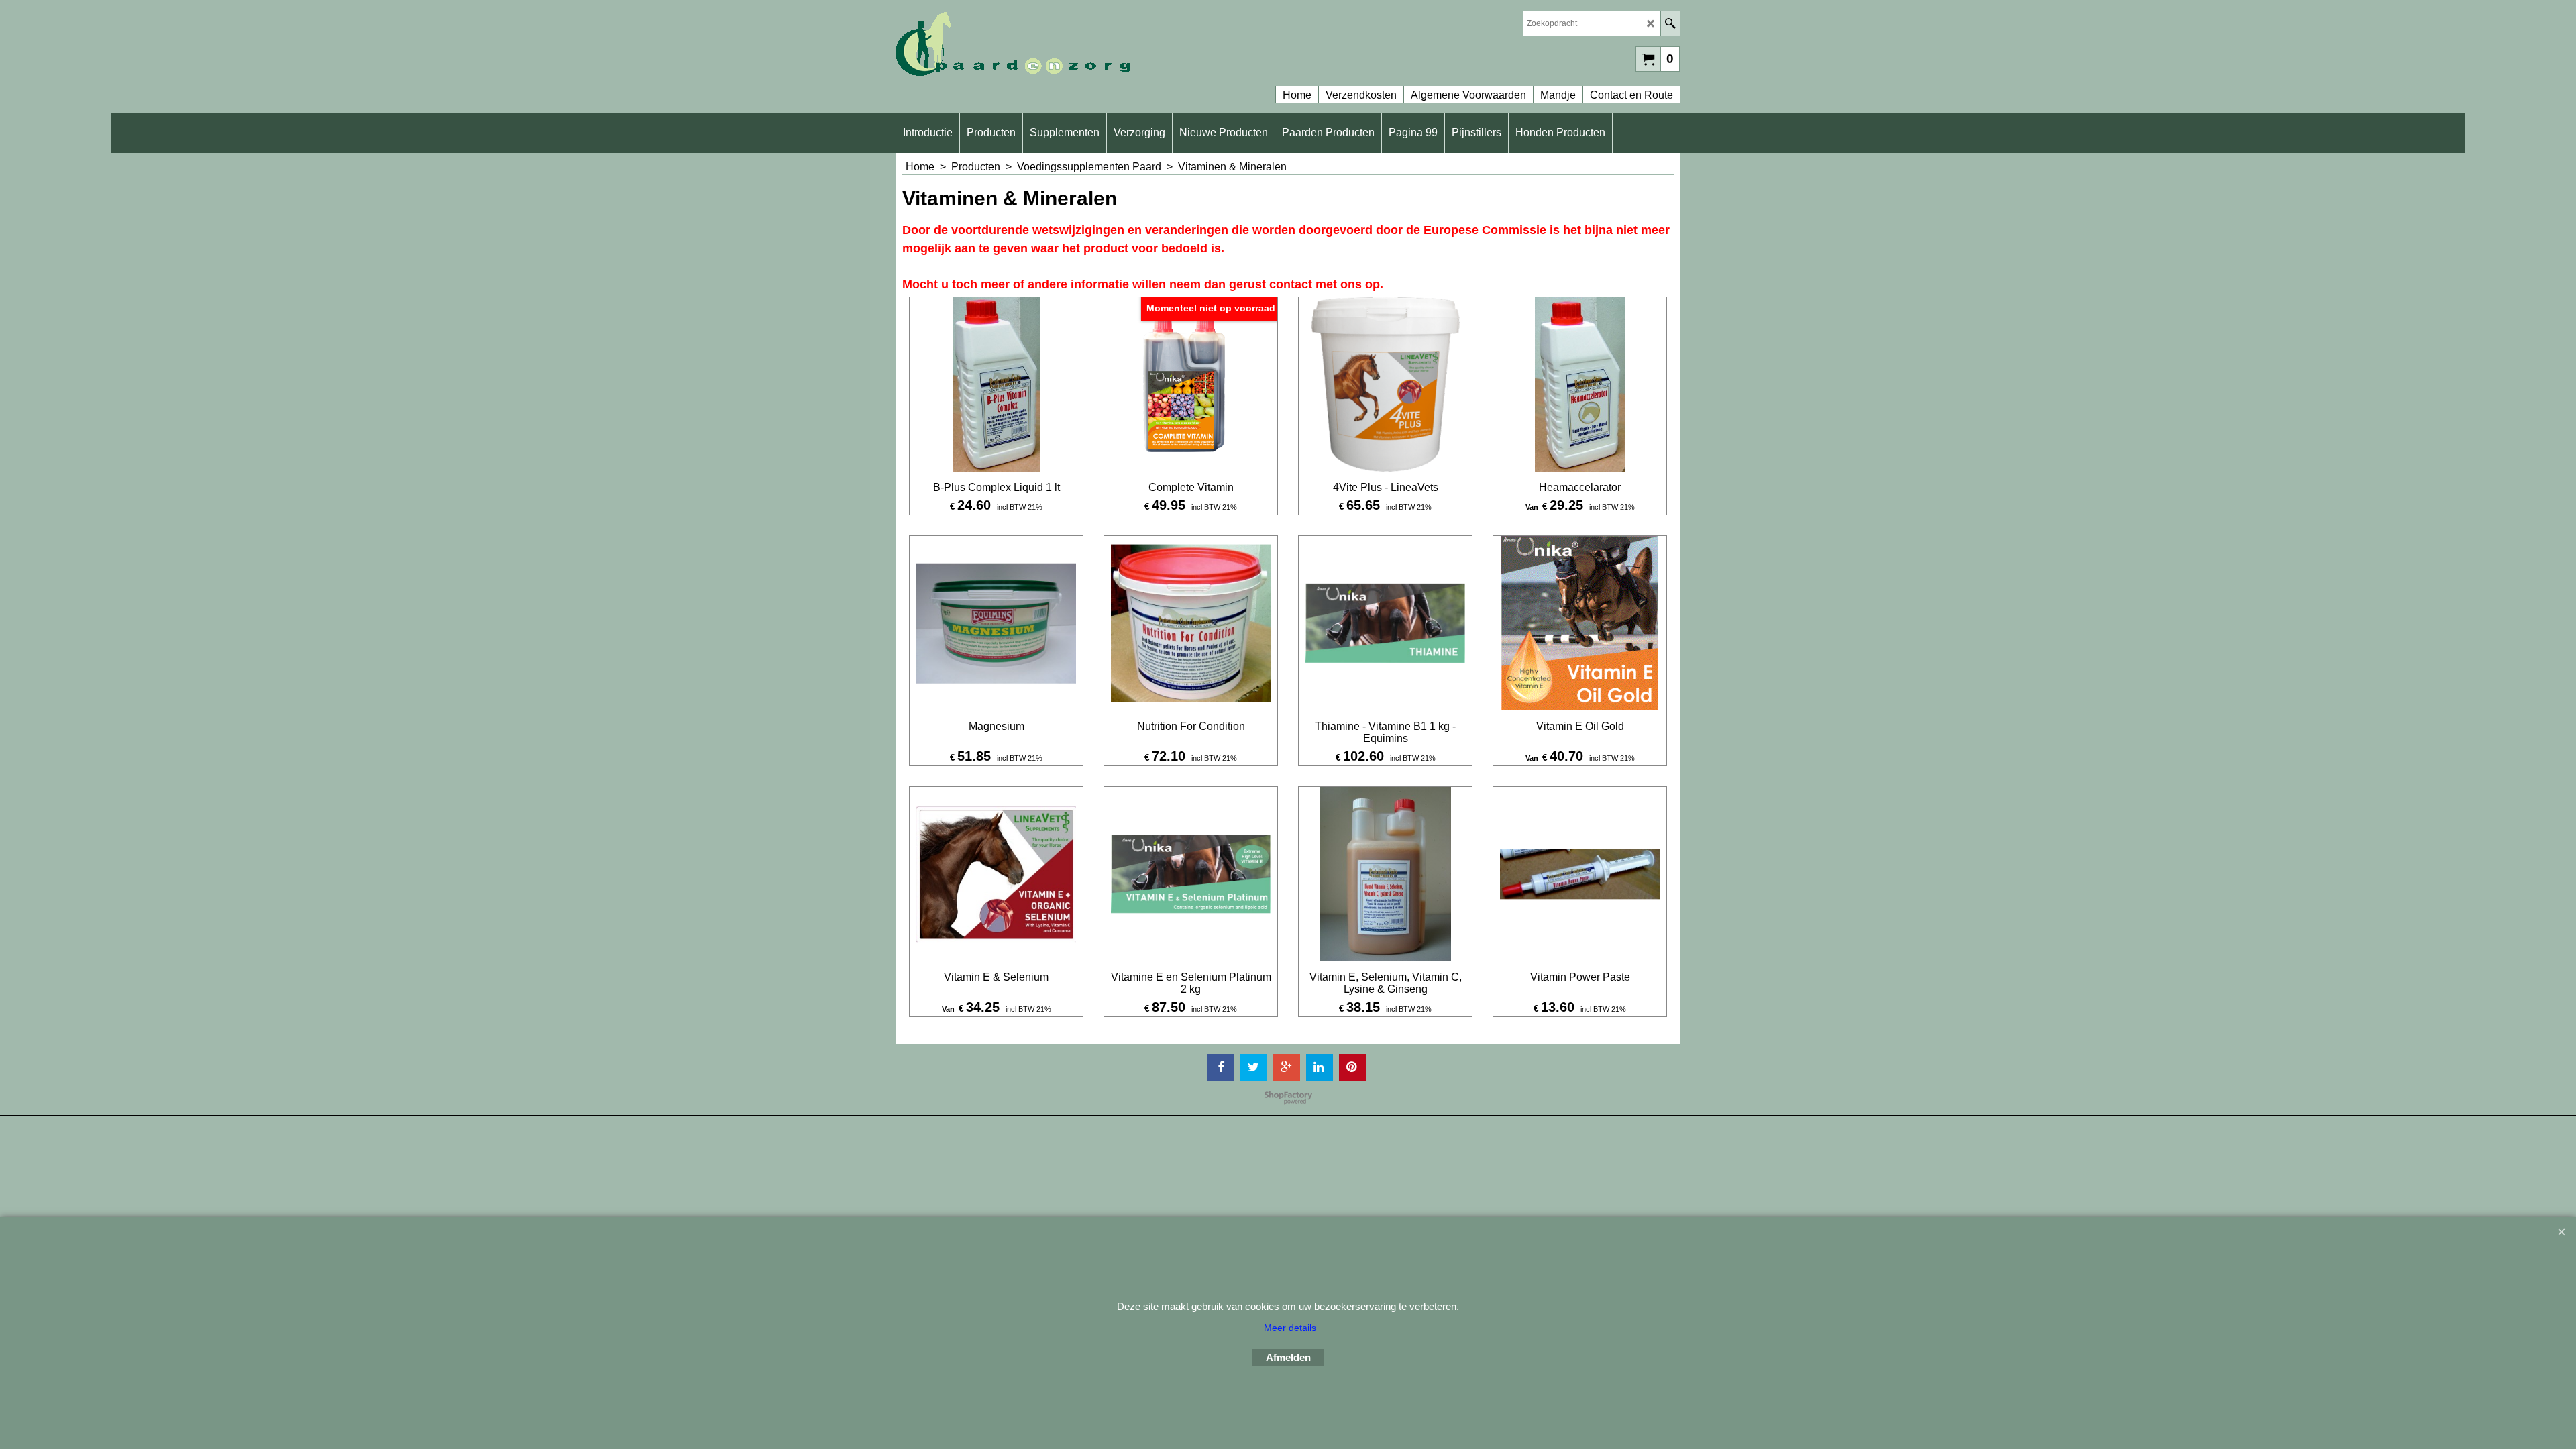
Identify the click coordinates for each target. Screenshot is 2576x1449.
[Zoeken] (1670, 23)
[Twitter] (1254, 1067)
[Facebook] (1221, 1067)
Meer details (1290, 1328)
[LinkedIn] (1320, 1067)
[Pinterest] (1352, 1067)
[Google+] (1287, 1067)
